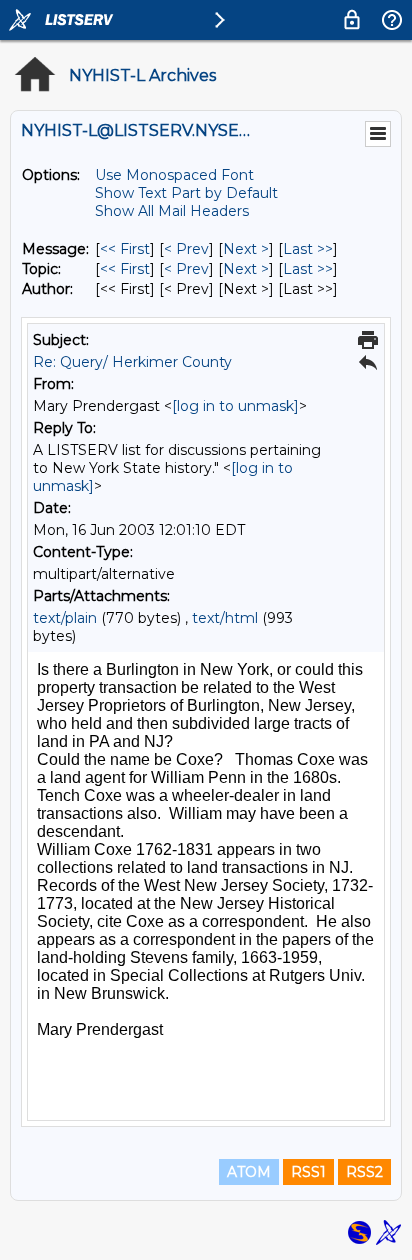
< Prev (186, 249)
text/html (225, 618)
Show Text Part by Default (186, 193)
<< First (125, 249)
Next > (246, 249)
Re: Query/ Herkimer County (132, 362)
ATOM (249, 1172)
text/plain (65, 618)
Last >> (308, 249)
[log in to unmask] (235, 406)
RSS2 (364, 1172)
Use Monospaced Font (174, 175)
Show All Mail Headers (172, 211)
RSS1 (308, 1172)
